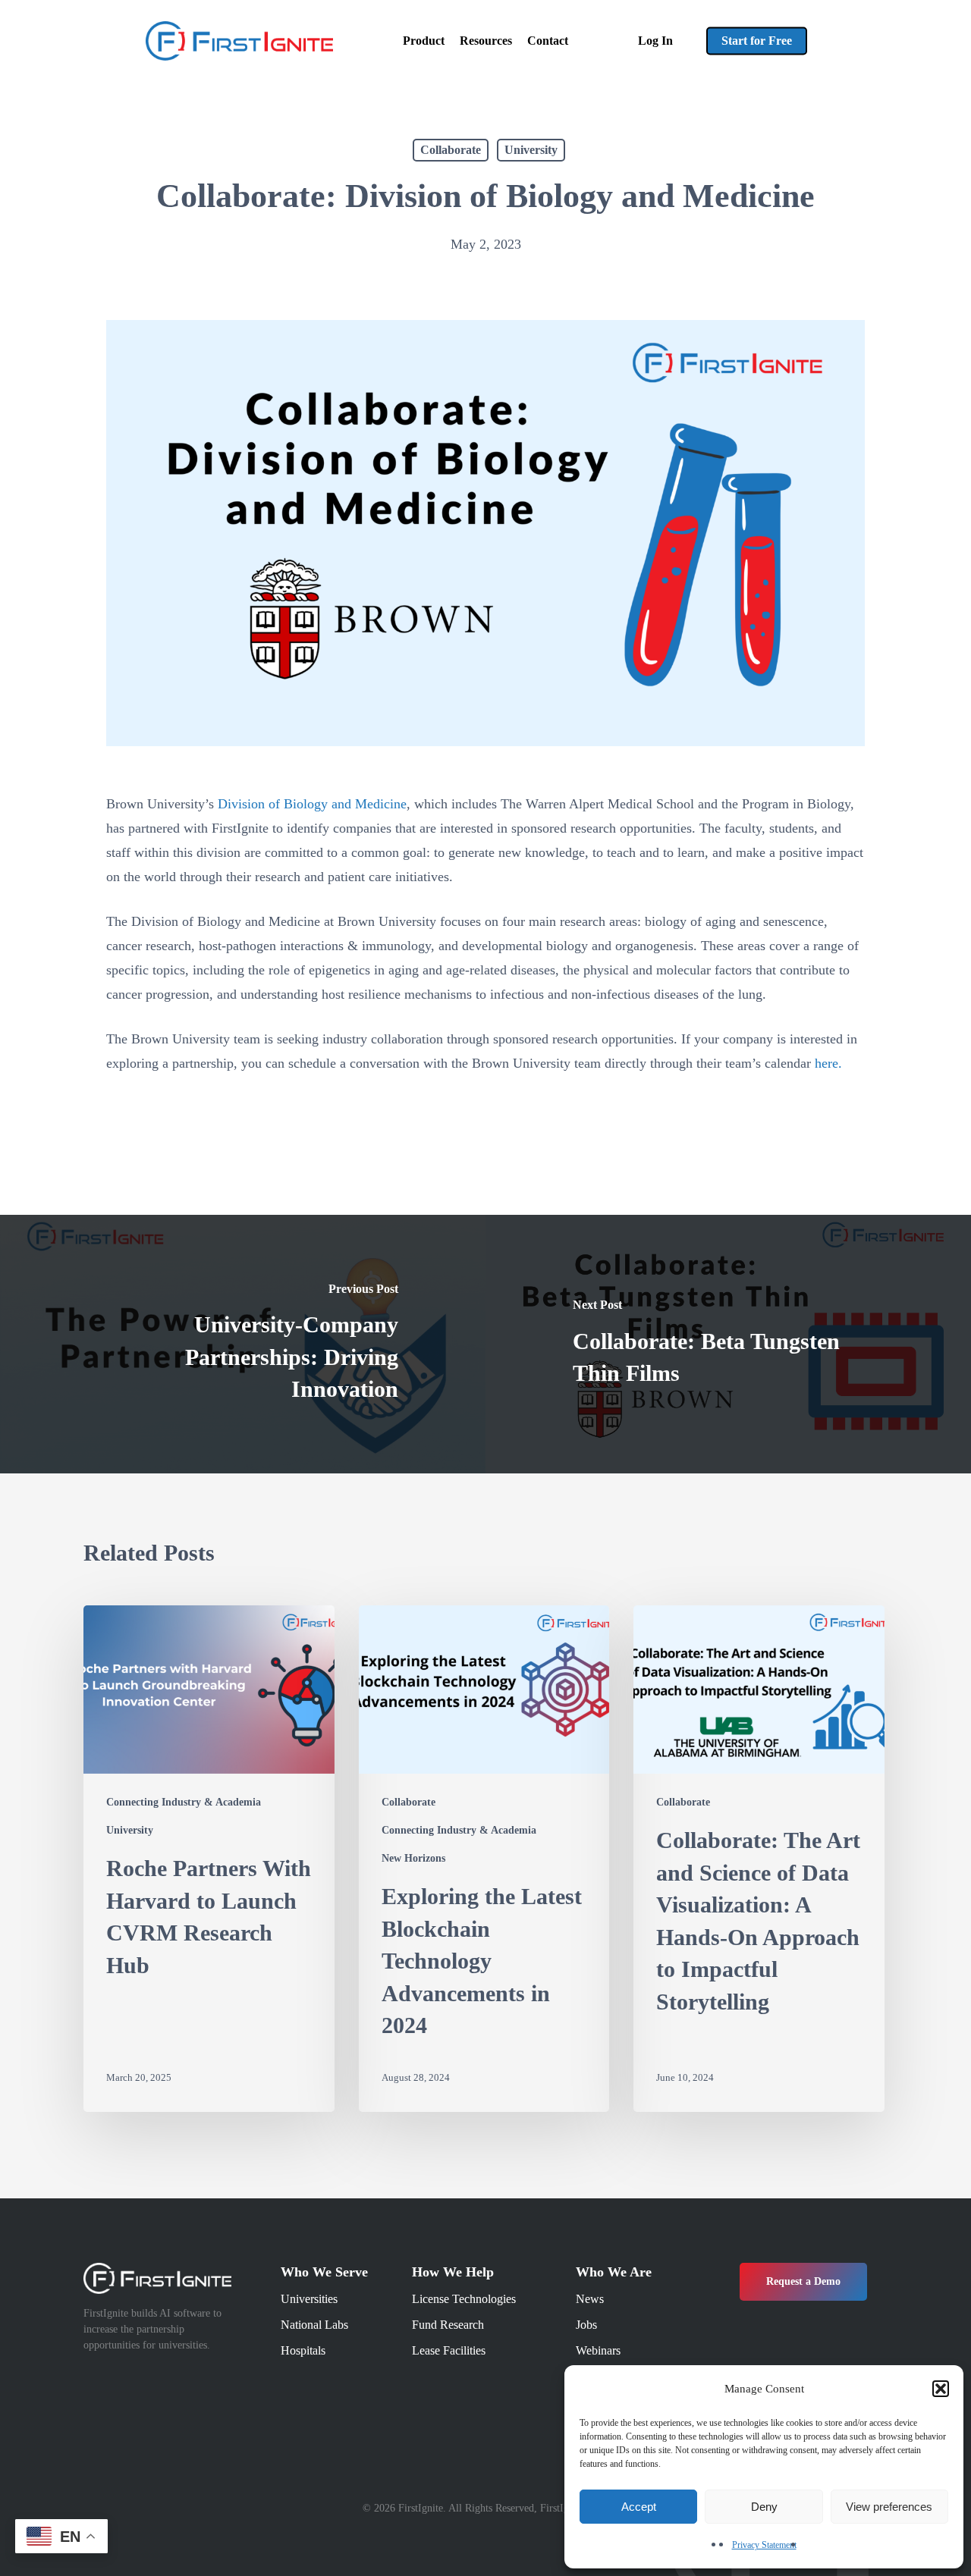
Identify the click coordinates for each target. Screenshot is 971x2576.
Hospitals (303, 2350)
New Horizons (413, 1858)
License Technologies (464, 2299)
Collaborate (451, 150)
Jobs (586, 2325)
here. (828, 1063)
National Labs (314, 2325)
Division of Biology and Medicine (312, 804)
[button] (941, 2389)
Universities (309, 2299)
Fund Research (448, 2325)
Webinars (598, 2350)
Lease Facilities (449, 2350)
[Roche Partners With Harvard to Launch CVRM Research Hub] (209, 1859)
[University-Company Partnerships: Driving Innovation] (243, 1344)
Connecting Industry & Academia (184, 1802)
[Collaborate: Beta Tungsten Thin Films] (728, 1344)
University (531, 150)
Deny (764, 2507)
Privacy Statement (764, 2545)
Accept (639, 2507)
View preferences (889, 2507)
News (590, 2299)
